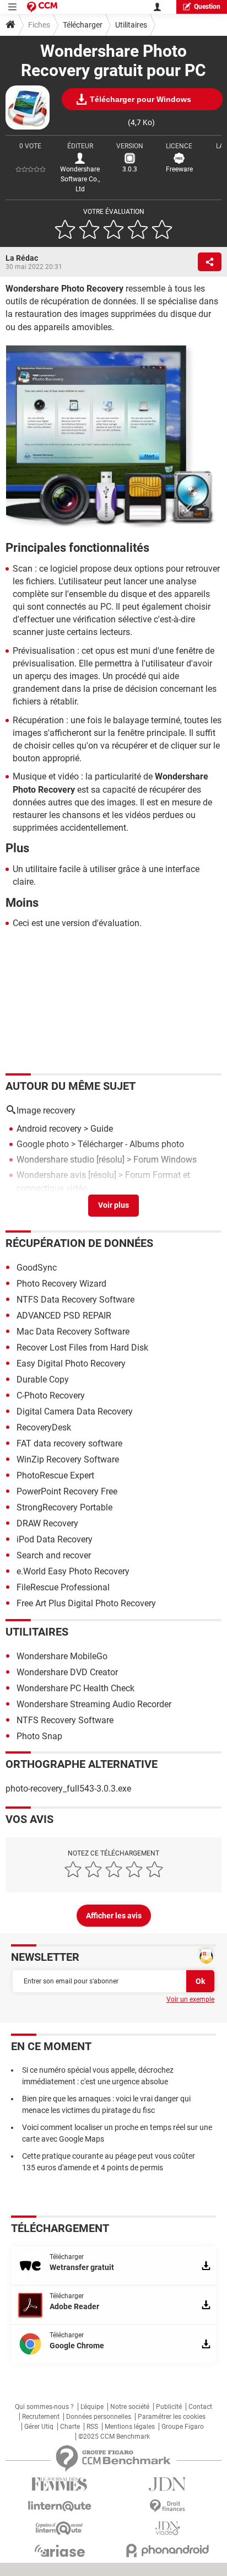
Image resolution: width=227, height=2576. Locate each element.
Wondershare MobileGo (62, 1656)
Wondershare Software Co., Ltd (80, 179)
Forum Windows (165, 1160)
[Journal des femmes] (60, 2484)
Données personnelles (99, 2417)
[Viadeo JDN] (167, 2528)
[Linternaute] (60, 2506)
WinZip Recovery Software (68, 1459)
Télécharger (83, 25)
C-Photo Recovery (51, 1395)
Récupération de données (79, 1243)
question (207, 7)
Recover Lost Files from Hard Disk (82, 1348)
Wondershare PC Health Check (75, 1688)
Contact (200, 2407)
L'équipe (92, 2407)
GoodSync (37, 1268)
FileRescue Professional (63, 1587)
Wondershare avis (51, 1175)
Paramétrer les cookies (172, 2417)
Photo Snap (39, 1736)
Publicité (169, 2407)
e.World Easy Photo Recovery (73, 1571)
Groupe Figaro (183, 2427)
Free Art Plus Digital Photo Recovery (86, 1603)
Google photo (43, 1144)
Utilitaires (131, 25)
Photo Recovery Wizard (61, 1284)
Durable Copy (43, 1380)
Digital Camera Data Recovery (75, 1411)
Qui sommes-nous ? (44, 2407)
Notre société (130, 2407)
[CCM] (42, 7)
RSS (92, 2427)
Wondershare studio (55, 1160)
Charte (70, 2427)
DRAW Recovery (47, 1523)
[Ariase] (60, 2551)
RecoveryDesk (44, 1427)
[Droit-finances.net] (167, 2506)
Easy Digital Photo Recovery (71, 1364)
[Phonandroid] (167, 2550)
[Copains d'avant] (60, 2528)
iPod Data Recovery (55, 1539)
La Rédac (22, 258)
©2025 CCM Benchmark (114, 2437)
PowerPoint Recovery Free (67, 1491)
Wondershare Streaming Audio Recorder (94, 1704)
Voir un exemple (190, 1999)
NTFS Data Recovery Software (75, 1300)
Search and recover (54, 1555)
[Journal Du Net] (167, 2484)
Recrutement (41, 2417)
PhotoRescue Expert (55, 1475)
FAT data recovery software (69, 1443)
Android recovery (49, 1129)
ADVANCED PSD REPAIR (64, 1316)
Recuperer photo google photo (75, 1204)
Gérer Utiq (39, 2427)
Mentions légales (130, 2427)
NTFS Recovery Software (65, 1720)
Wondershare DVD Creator (67, 1672)
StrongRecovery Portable (64, 1507)
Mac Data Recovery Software (73, 1332)
